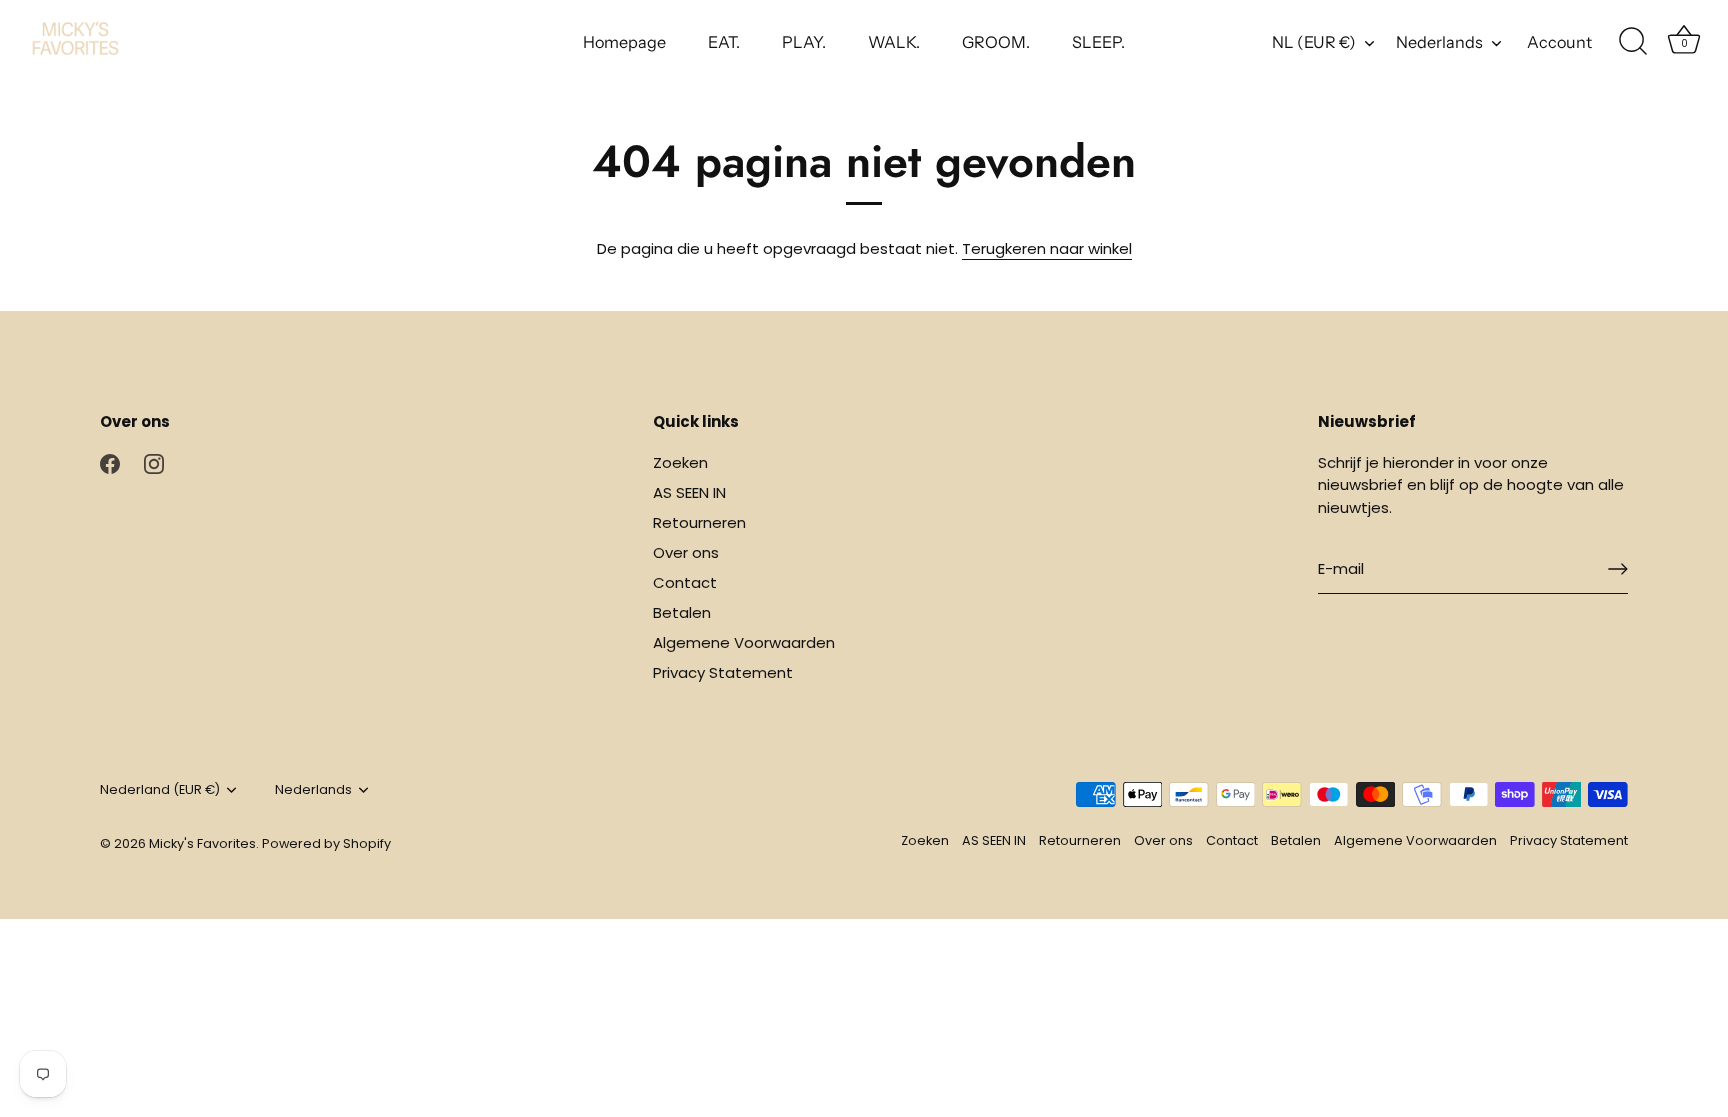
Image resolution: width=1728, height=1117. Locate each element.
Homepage (624, 42)
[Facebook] (110, 462)
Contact (685, 582)
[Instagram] (154, 462)
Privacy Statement (723, 672)
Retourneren (699, 522)
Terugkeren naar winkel (1047, 248)
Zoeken (680, 462)
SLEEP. (1098, 42)
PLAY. (804, 42)
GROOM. (996, 42)
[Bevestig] (1618, 569)
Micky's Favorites (202, 843)
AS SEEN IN (689, 492)
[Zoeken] (1633, 42)
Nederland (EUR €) (160, 790)
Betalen (682, 612)
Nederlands (1439, 42)
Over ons (686, 552)
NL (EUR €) (1314, 42)
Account (1559, 42)
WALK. (894, 42)
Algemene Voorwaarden (744, 642)
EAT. (724, 42)
